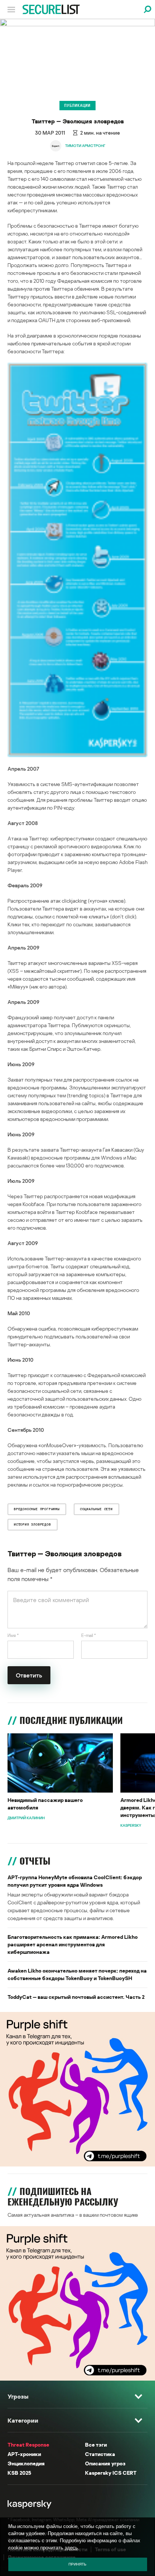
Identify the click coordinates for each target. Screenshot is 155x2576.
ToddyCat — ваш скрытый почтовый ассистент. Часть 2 (76, 1997)
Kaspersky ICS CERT (111, 2473)
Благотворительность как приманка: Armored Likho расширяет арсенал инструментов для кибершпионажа (73, 1944)
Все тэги (96, 2445)
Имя (13, 1635)
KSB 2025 (19, 2473)
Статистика (100, 2454)
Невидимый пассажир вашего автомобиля (45, 1804)
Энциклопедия (26, 2463)
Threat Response (28, 2445)
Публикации (77, 105)
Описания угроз (105, 2463)
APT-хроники (24, 2454)
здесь (71, 2548)
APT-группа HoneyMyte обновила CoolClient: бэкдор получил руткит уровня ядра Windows (75, 1881)
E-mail (89, 1635)
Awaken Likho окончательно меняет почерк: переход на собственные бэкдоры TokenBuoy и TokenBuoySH (77, 1974)
